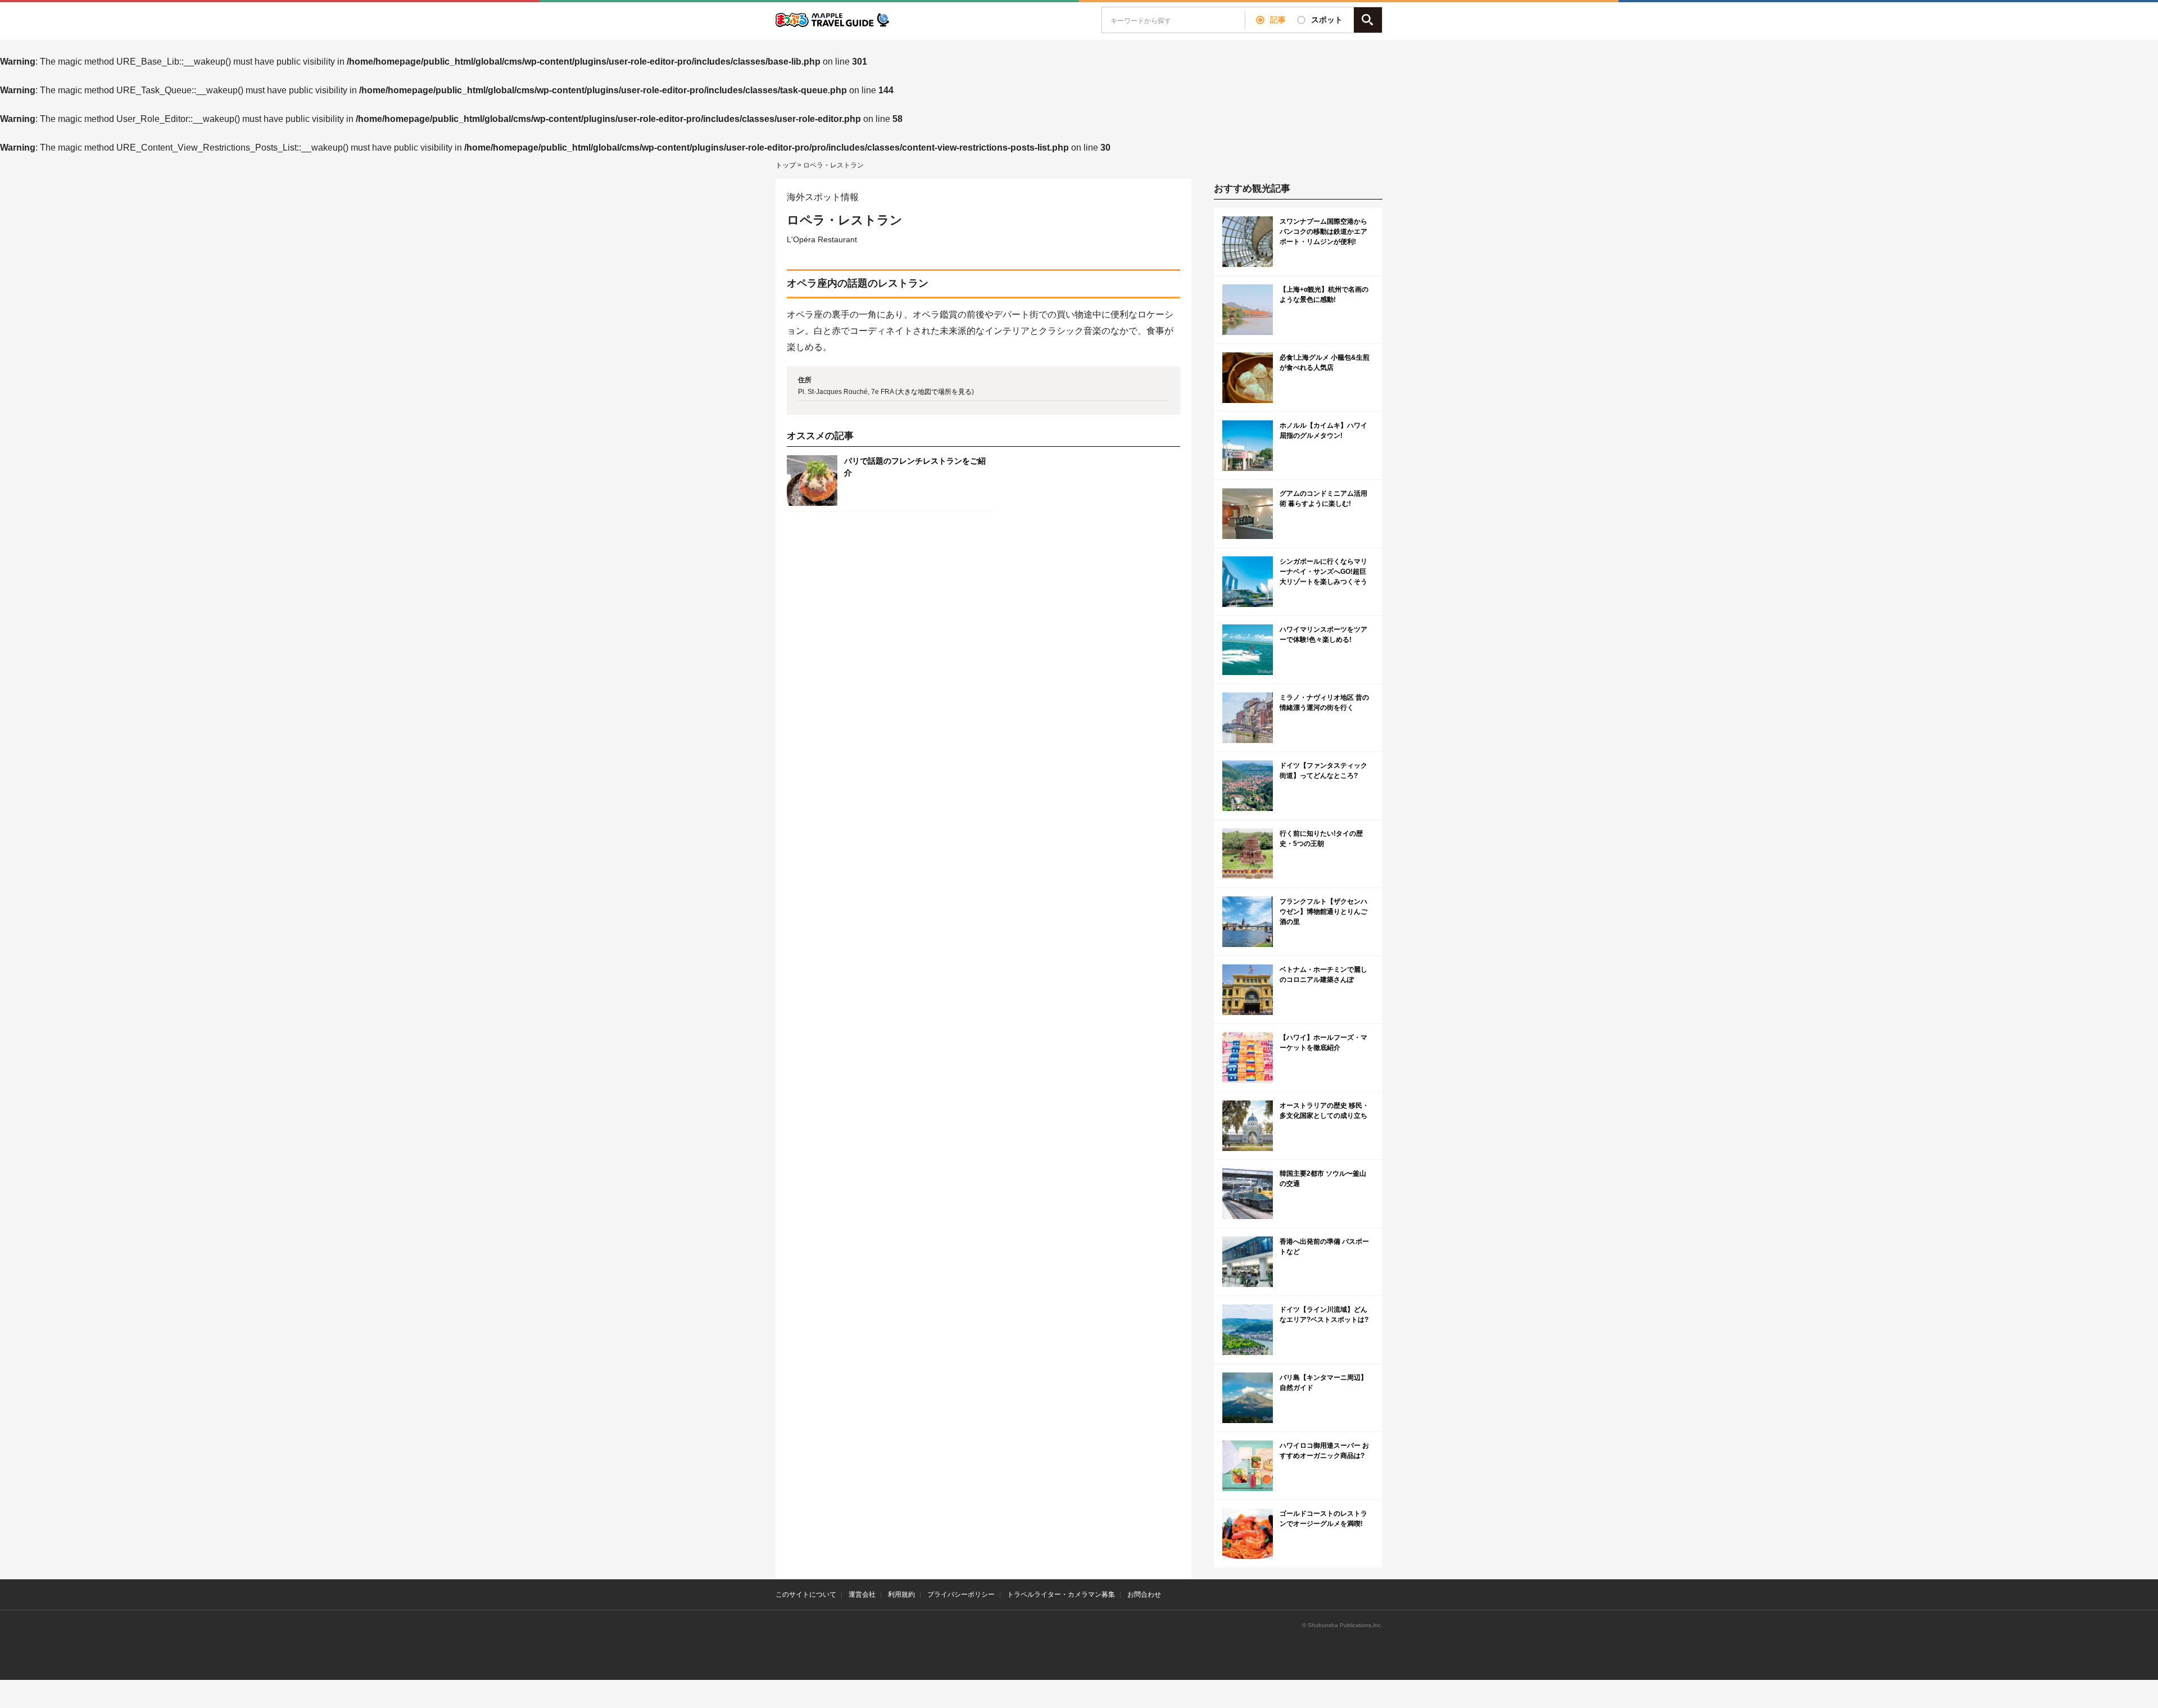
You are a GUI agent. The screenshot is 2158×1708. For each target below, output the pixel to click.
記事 (1278, 20)
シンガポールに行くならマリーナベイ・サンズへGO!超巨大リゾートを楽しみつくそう (1323, 572)
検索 (1368, 20)
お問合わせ (1144, 1594)
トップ (786, 165)
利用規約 (901, 1594)
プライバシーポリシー (961, 1594)
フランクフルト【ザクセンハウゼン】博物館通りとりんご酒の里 (1323, 912)
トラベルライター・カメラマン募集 (1061, 1594)
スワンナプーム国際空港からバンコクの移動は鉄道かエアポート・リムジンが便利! (1323, 232)
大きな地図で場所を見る (935, 392)
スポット (1327, 20)
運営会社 (862, 1594)
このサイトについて (806, 1594)
